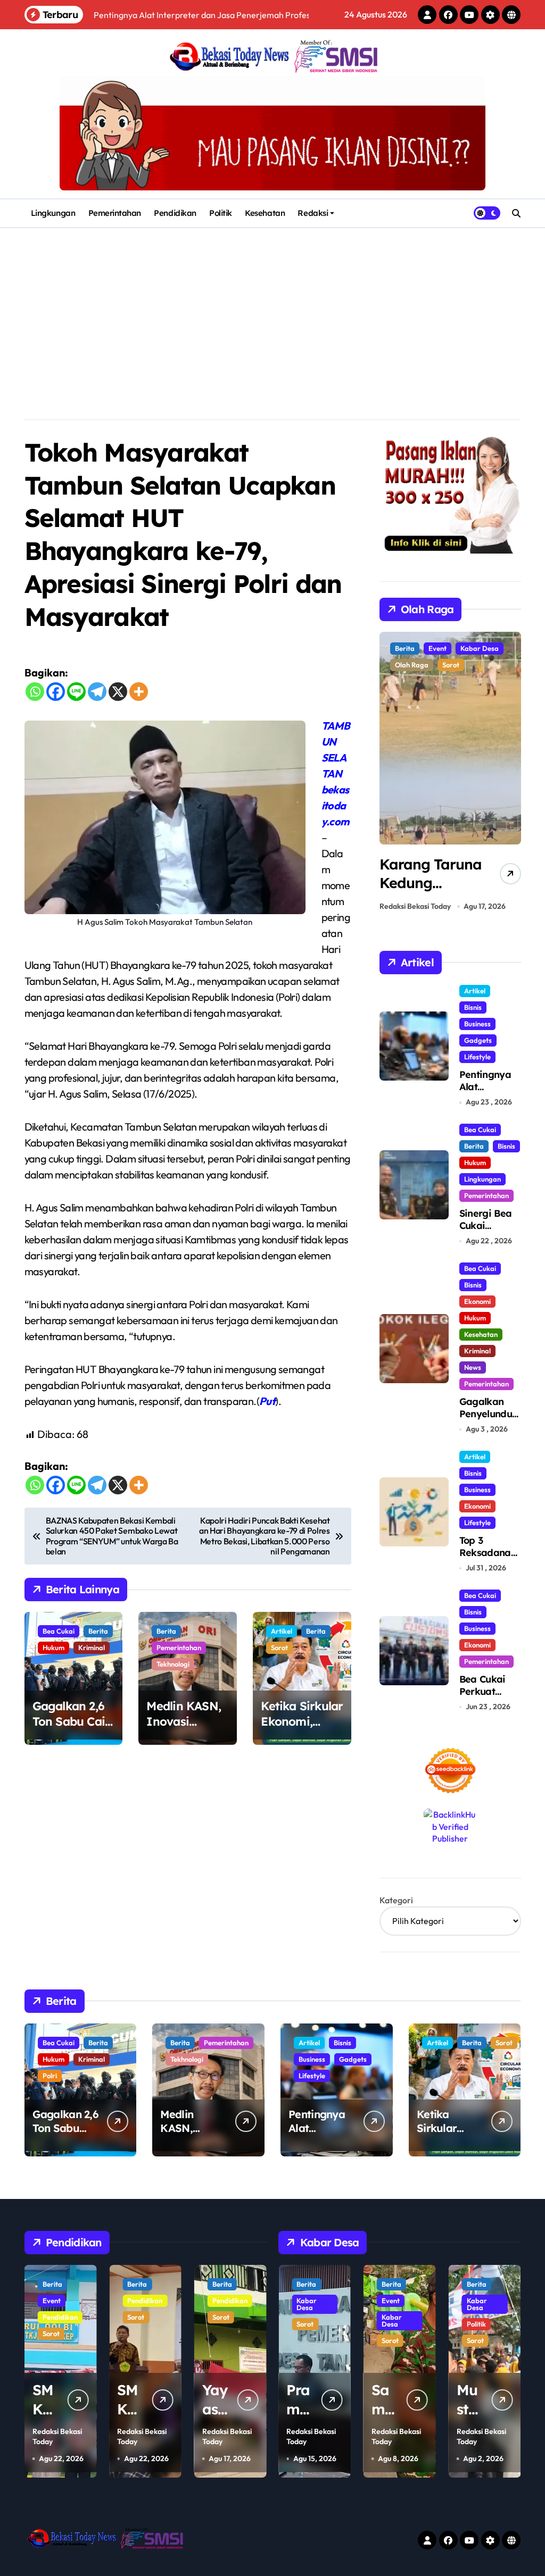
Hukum (53, 1647)
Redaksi (313, 213)
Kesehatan (265, 213)
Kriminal (92, 1647)
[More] (139, 692)
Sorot (279, 1647)
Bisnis (473, 1007)
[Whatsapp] (35, 692)
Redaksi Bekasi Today (415, 906)
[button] (510, 774)
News (473, 1367)
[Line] (76, 692)
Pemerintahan (115, 213)
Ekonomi (477, 1301)
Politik (221, 213)
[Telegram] (97, 692)
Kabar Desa (307, 2320)
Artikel (282, 1631)
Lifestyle (477, 1057)
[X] (118, 692)
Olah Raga (445, 648)
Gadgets (478, 1040)
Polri (50, 2076)
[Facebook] (56, 692)
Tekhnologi (173, 1664)
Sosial (476, 2340)
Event (221, 2301)
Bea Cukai (59, 1631)
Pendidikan (175, 213)
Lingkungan (53, 213)
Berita (98, 1631)
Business (477, 1024)
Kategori (396, 1900)
